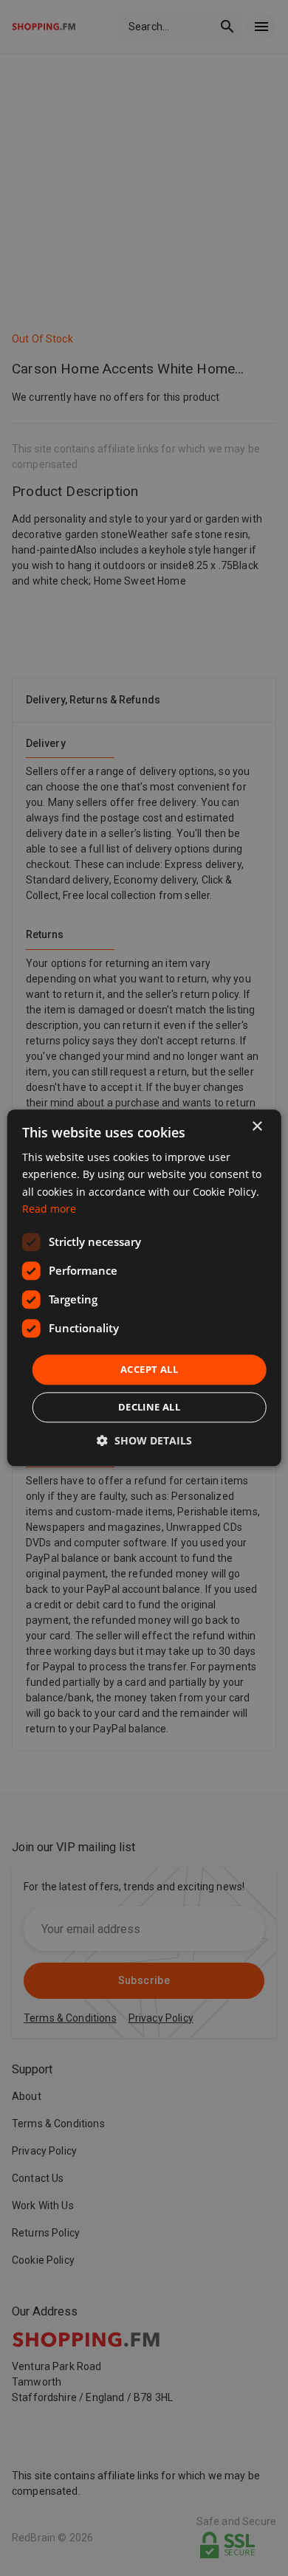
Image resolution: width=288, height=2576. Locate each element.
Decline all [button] (149, 1408)
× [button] (257, 1127)
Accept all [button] (149, 1369)
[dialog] (144, 1288)
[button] (144, 1441)
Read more (49, 1209)
